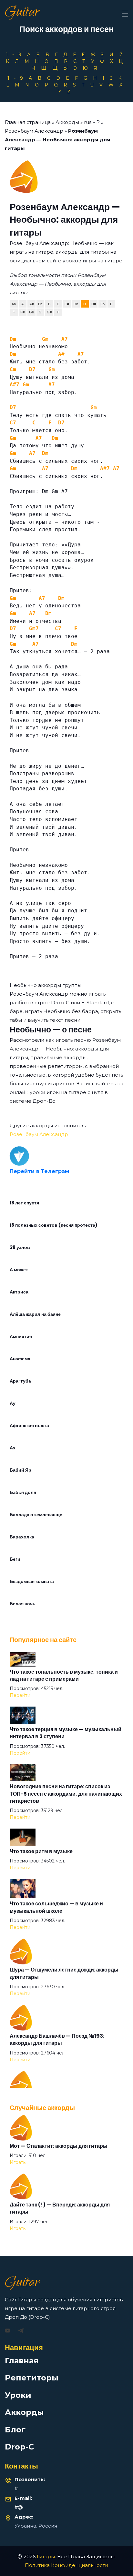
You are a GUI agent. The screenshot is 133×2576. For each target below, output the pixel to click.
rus (88, 122)
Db (76, 304)
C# (67, 304)
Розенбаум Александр (34, 131)
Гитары (46, 2556)
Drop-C (19, 2447)
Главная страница (28, 122)
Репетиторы (32, 2378)
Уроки (18, 2395)
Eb (102, 304)
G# (49, 312)
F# (22, 312)
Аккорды (67, 122)
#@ (19, 2507)
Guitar (22, 13)
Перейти (20, 1695)
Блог (15, 2430)
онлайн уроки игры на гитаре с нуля (56, 1092)
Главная (22, 2361)
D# (94, 304)
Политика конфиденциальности (66, 2565)
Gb (31, 312)
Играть (18, 2162)
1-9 (16, 55)
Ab (14, 304)
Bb (40, 304)
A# (31, 304)
